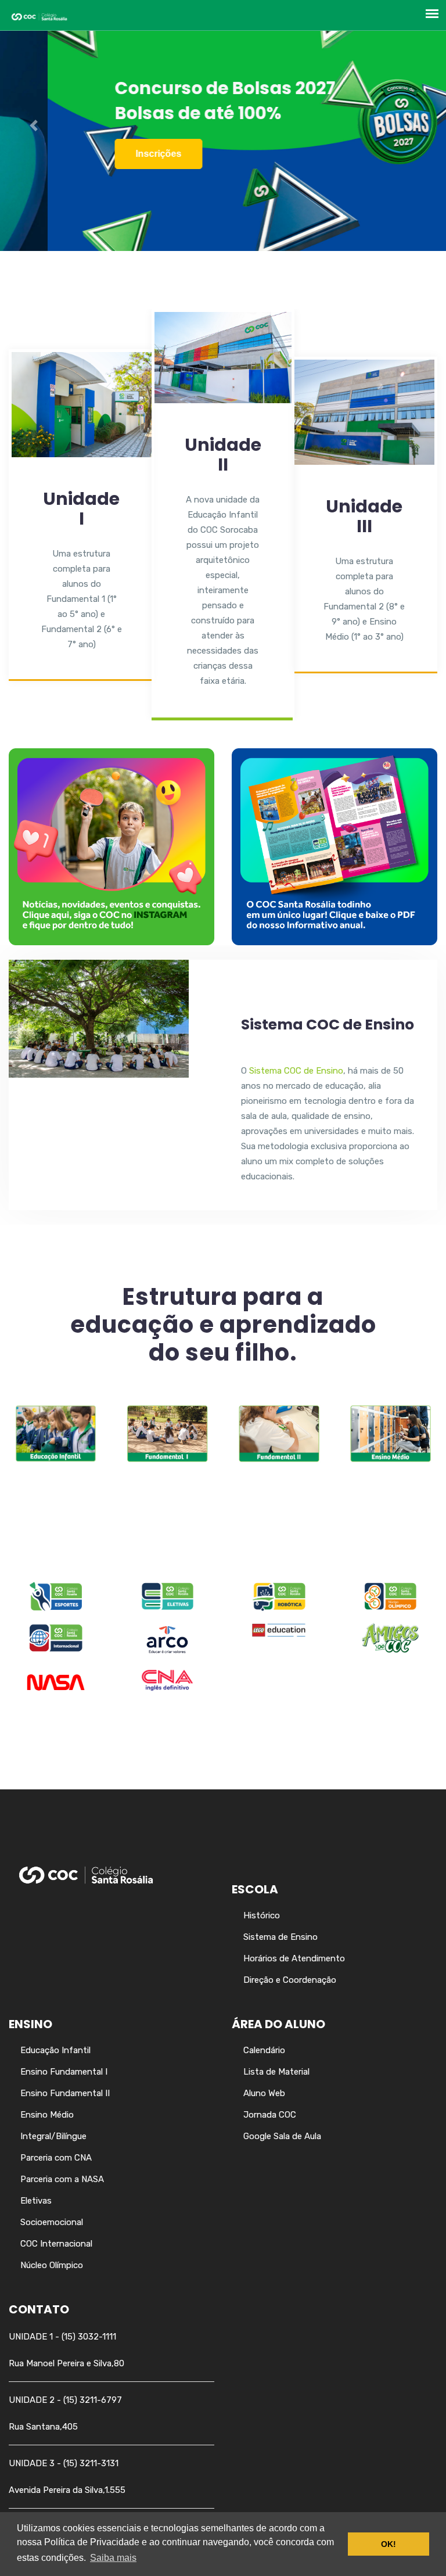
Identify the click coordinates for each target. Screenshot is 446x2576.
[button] (33, 125)
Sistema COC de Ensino (328, 1025)
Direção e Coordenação (290, 1980)
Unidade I (81, 509)
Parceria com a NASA (62, 2179)
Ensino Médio (47, 2115)
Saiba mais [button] (113, 2558)
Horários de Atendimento (294, 1958)
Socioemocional (52, 2222)
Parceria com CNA (56, 2158)
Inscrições (111, 154)
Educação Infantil (55, 2050)
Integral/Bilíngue (53, 2136)
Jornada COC (270, 2115)
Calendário (264, 2050)
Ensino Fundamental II (65, 2093)
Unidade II (223, 455)
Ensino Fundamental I (64, 2072)
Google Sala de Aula (282, 2136)
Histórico (262, 1915)
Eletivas (36, 2201)
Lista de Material (276, 2072)
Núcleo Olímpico (52, 2265)
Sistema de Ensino (280, 1937)
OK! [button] (389, 2544)
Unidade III (364, 516)
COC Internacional (56, 2244)
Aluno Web (264, 2093)
